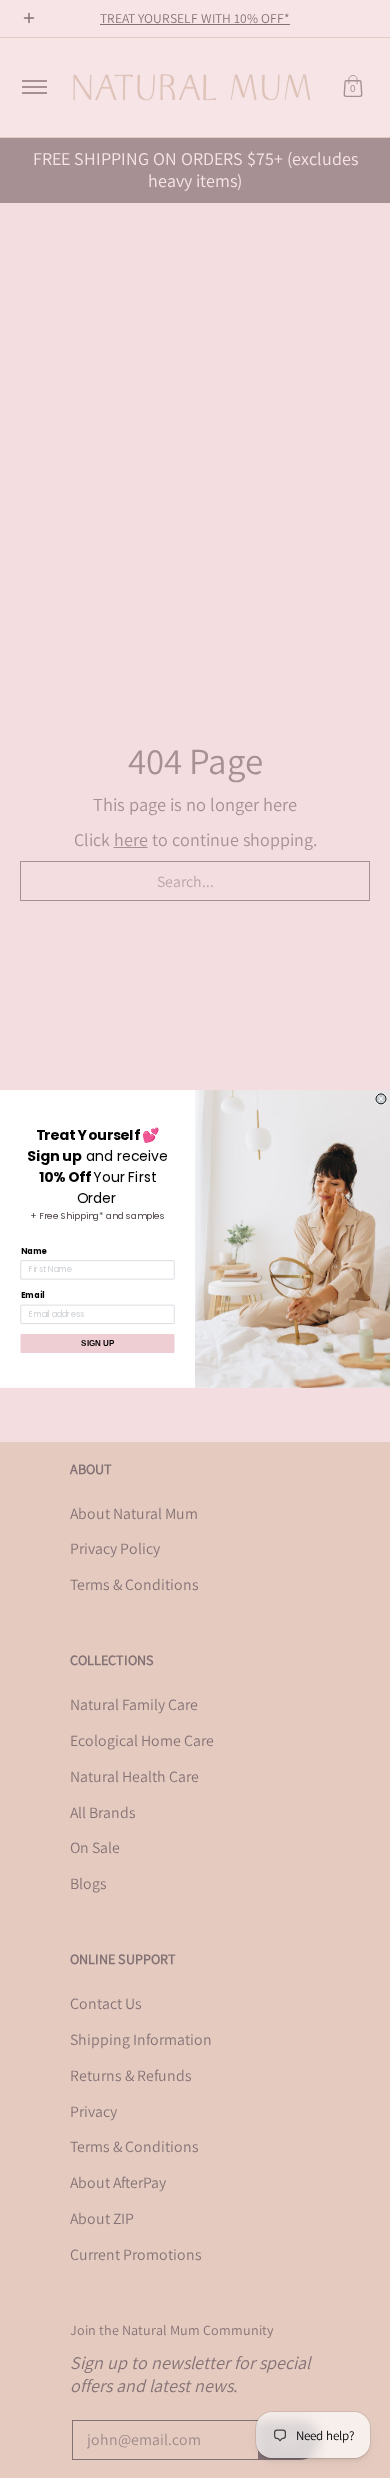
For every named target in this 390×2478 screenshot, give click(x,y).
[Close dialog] (381, 1099)
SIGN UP (97, 1343)
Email (33, 1296)
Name (34, 1251)
